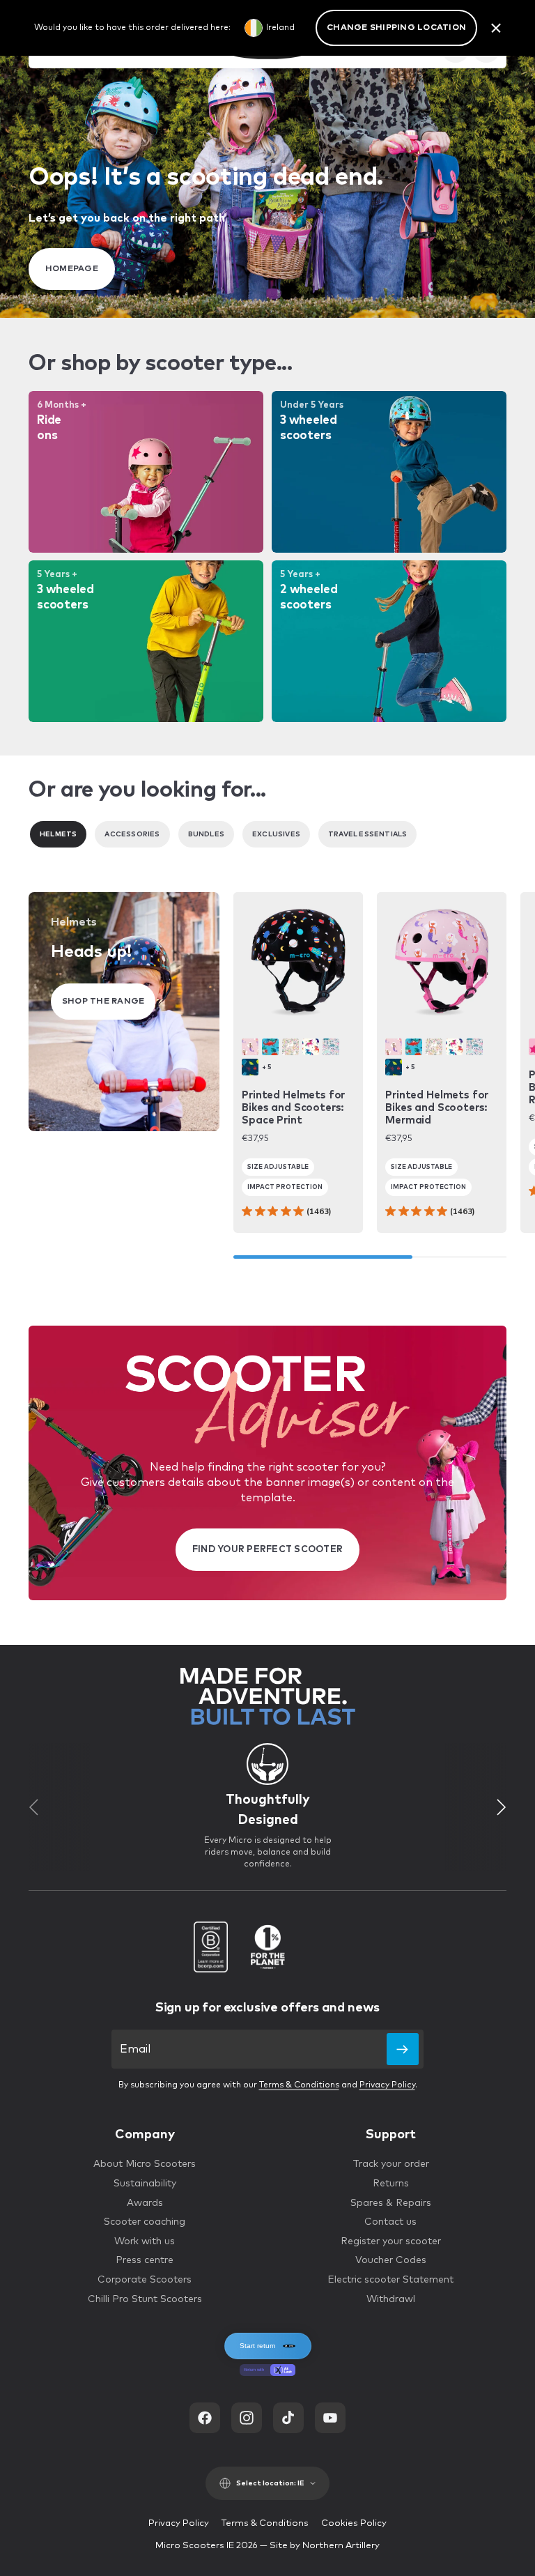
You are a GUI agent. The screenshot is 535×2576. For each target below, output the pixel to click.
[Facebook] (205, 2418)
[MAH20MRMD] (250, 1047)
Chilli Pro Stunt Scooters (145, 2299)
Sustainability (145, 2184)
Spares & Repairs (391, 2203)
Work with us (145, 2241)
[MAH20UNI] (311, 1047)
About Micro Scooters (145, 2164)
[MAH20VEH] (250, 1067)
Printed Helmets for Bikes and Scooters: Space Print (293, 1108)
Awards (145, 2203)
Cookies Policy (354, 2523)
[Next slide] (502, 1807)
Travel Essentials (367, 834)
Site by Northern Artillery (325, 2546)
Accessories (132, 834)
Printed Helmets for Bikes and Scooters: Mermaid (437, 1108)
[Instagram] (247, 2418)
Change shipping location (396, 28)
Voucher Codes (391, 2260)
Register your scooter (391, 2241)
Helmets (58, 834)
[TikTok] (288, 2418)
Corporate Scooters (145, 2280)
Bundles (206, 834)
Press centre (145, 2260)
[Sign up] (403, 2049)
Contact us (390, 2222)
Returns (391, 2184)
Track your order (391, 2164)
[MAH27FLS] (331, 1047)
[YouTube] (330, 2418)
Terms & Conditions (299, 2085)
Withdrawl (391, 2299)
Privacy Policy (387, 2085)
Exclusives (276, 834)
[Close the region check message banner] (496, 28)
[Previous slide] (33, 1807)
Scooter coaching (145, 2222)
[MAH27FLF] (290, 1047)
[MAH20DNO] (270, 1047)
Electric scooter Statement (390, 2280)
